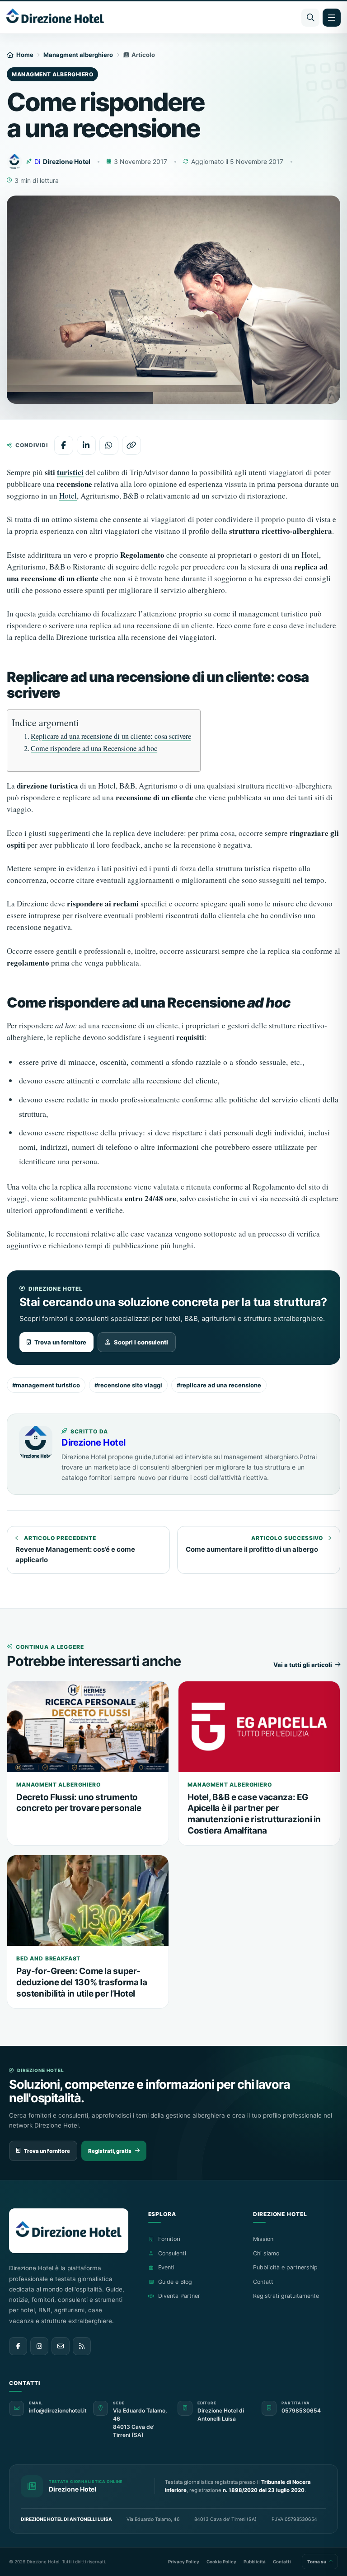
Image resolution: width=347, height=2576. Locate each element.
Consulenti (172, 2253)
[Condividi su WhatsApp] (109, 445)
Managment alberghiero (78, 55)
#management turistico (46, 1385)
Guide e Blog (175, 2282)
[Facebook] (18, 2346)
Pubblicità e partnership (285, 2267)
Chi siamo (266, 2253)
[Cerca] (310, 18)
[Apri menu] (332, 18)
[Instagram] (39, 2346)
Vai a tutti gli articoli (303, 1665)
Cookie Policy (221, 2562)
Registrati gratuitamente (286, 2296)
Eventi (166, 2267)
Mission (263, 2239)
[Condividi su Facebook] (64, 445)
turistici (70, 472)
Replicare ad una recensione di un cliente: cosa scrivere (111, 736)
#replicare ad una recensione (219, 1385)
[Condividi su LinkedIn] (86, 445)
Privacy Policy (184, 2562)
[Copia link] (131, 445)
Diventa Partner (179, 2296)
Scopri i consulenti (141, 1342)
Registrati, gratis (110, 2151)
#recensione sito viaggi (128, 1385)
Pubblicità (255, 2562)
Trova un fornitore (60, 1342)
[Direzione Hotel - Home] (55, 17)
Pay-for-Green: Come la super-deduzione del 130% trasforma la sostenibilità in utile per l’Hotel (82, 1982)
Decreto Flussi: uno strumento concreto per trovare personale (79, 1803)
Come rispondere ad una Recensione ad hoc (94, 748)
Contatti (264, 2282)
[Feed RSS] (82, 2346)
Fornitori (169, 2239)
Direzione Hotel (94, 1442)
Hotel (68, 496)
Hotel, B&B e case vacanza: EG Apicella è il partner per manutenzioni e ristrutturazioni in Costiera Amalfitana (254, 1814)
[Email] (61, 2346)
